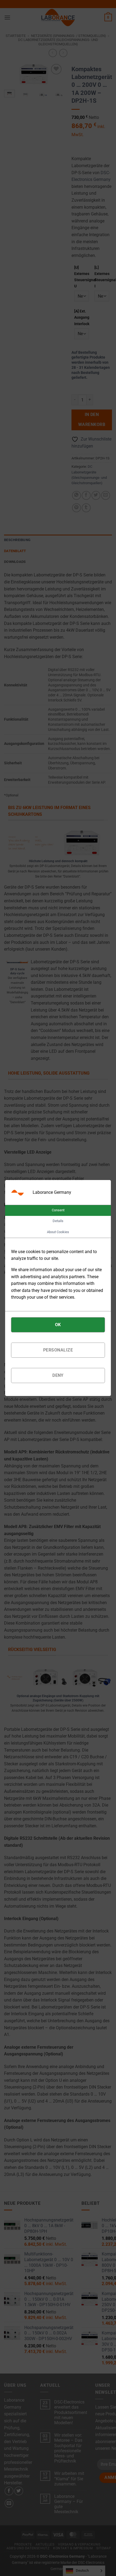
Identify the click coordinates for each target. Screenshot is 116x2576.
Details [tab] (58, 1221)
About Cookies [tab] (58, 1232)
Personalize (58, 1350)
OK (58, 1325)
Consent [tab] (58, 1210)
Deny (58, 1375)
